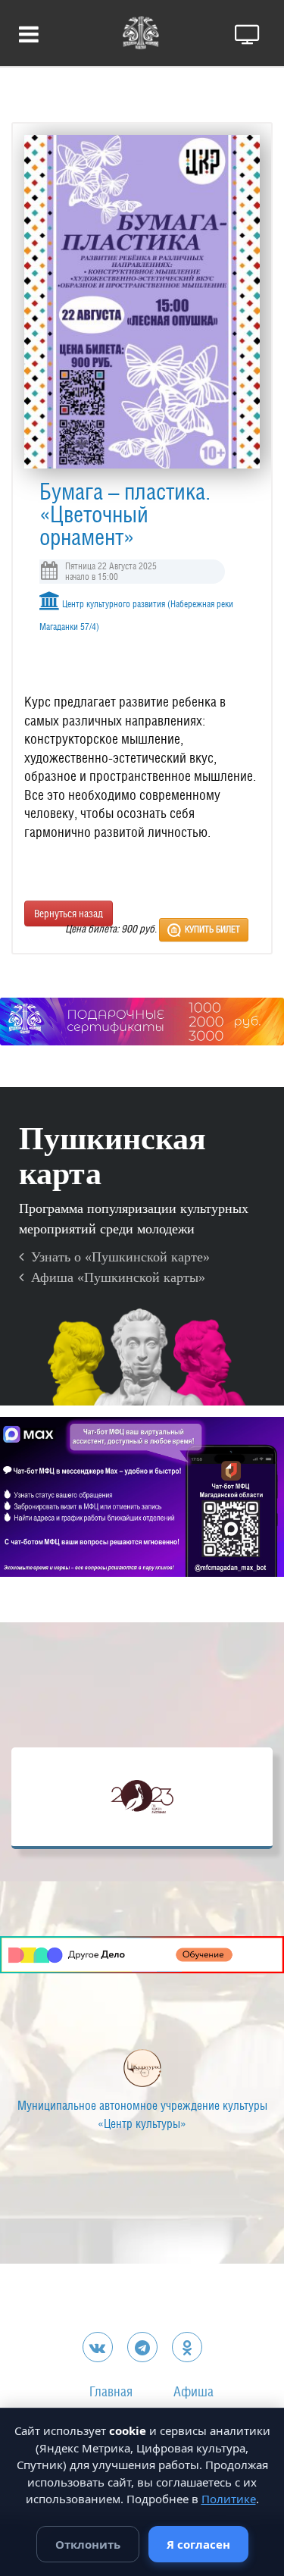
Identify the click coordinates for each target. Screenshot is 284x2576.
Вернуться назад (69, 914)
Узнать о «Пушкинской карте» (117, 1257)
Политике (229, 2499)
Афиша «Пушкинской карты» (114, 1277)
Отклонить (88, 2544)
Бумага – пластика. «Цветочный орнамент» (125, 514)
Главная (111, 2391)
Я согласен (198, 2544)
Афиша (193, 2391)
